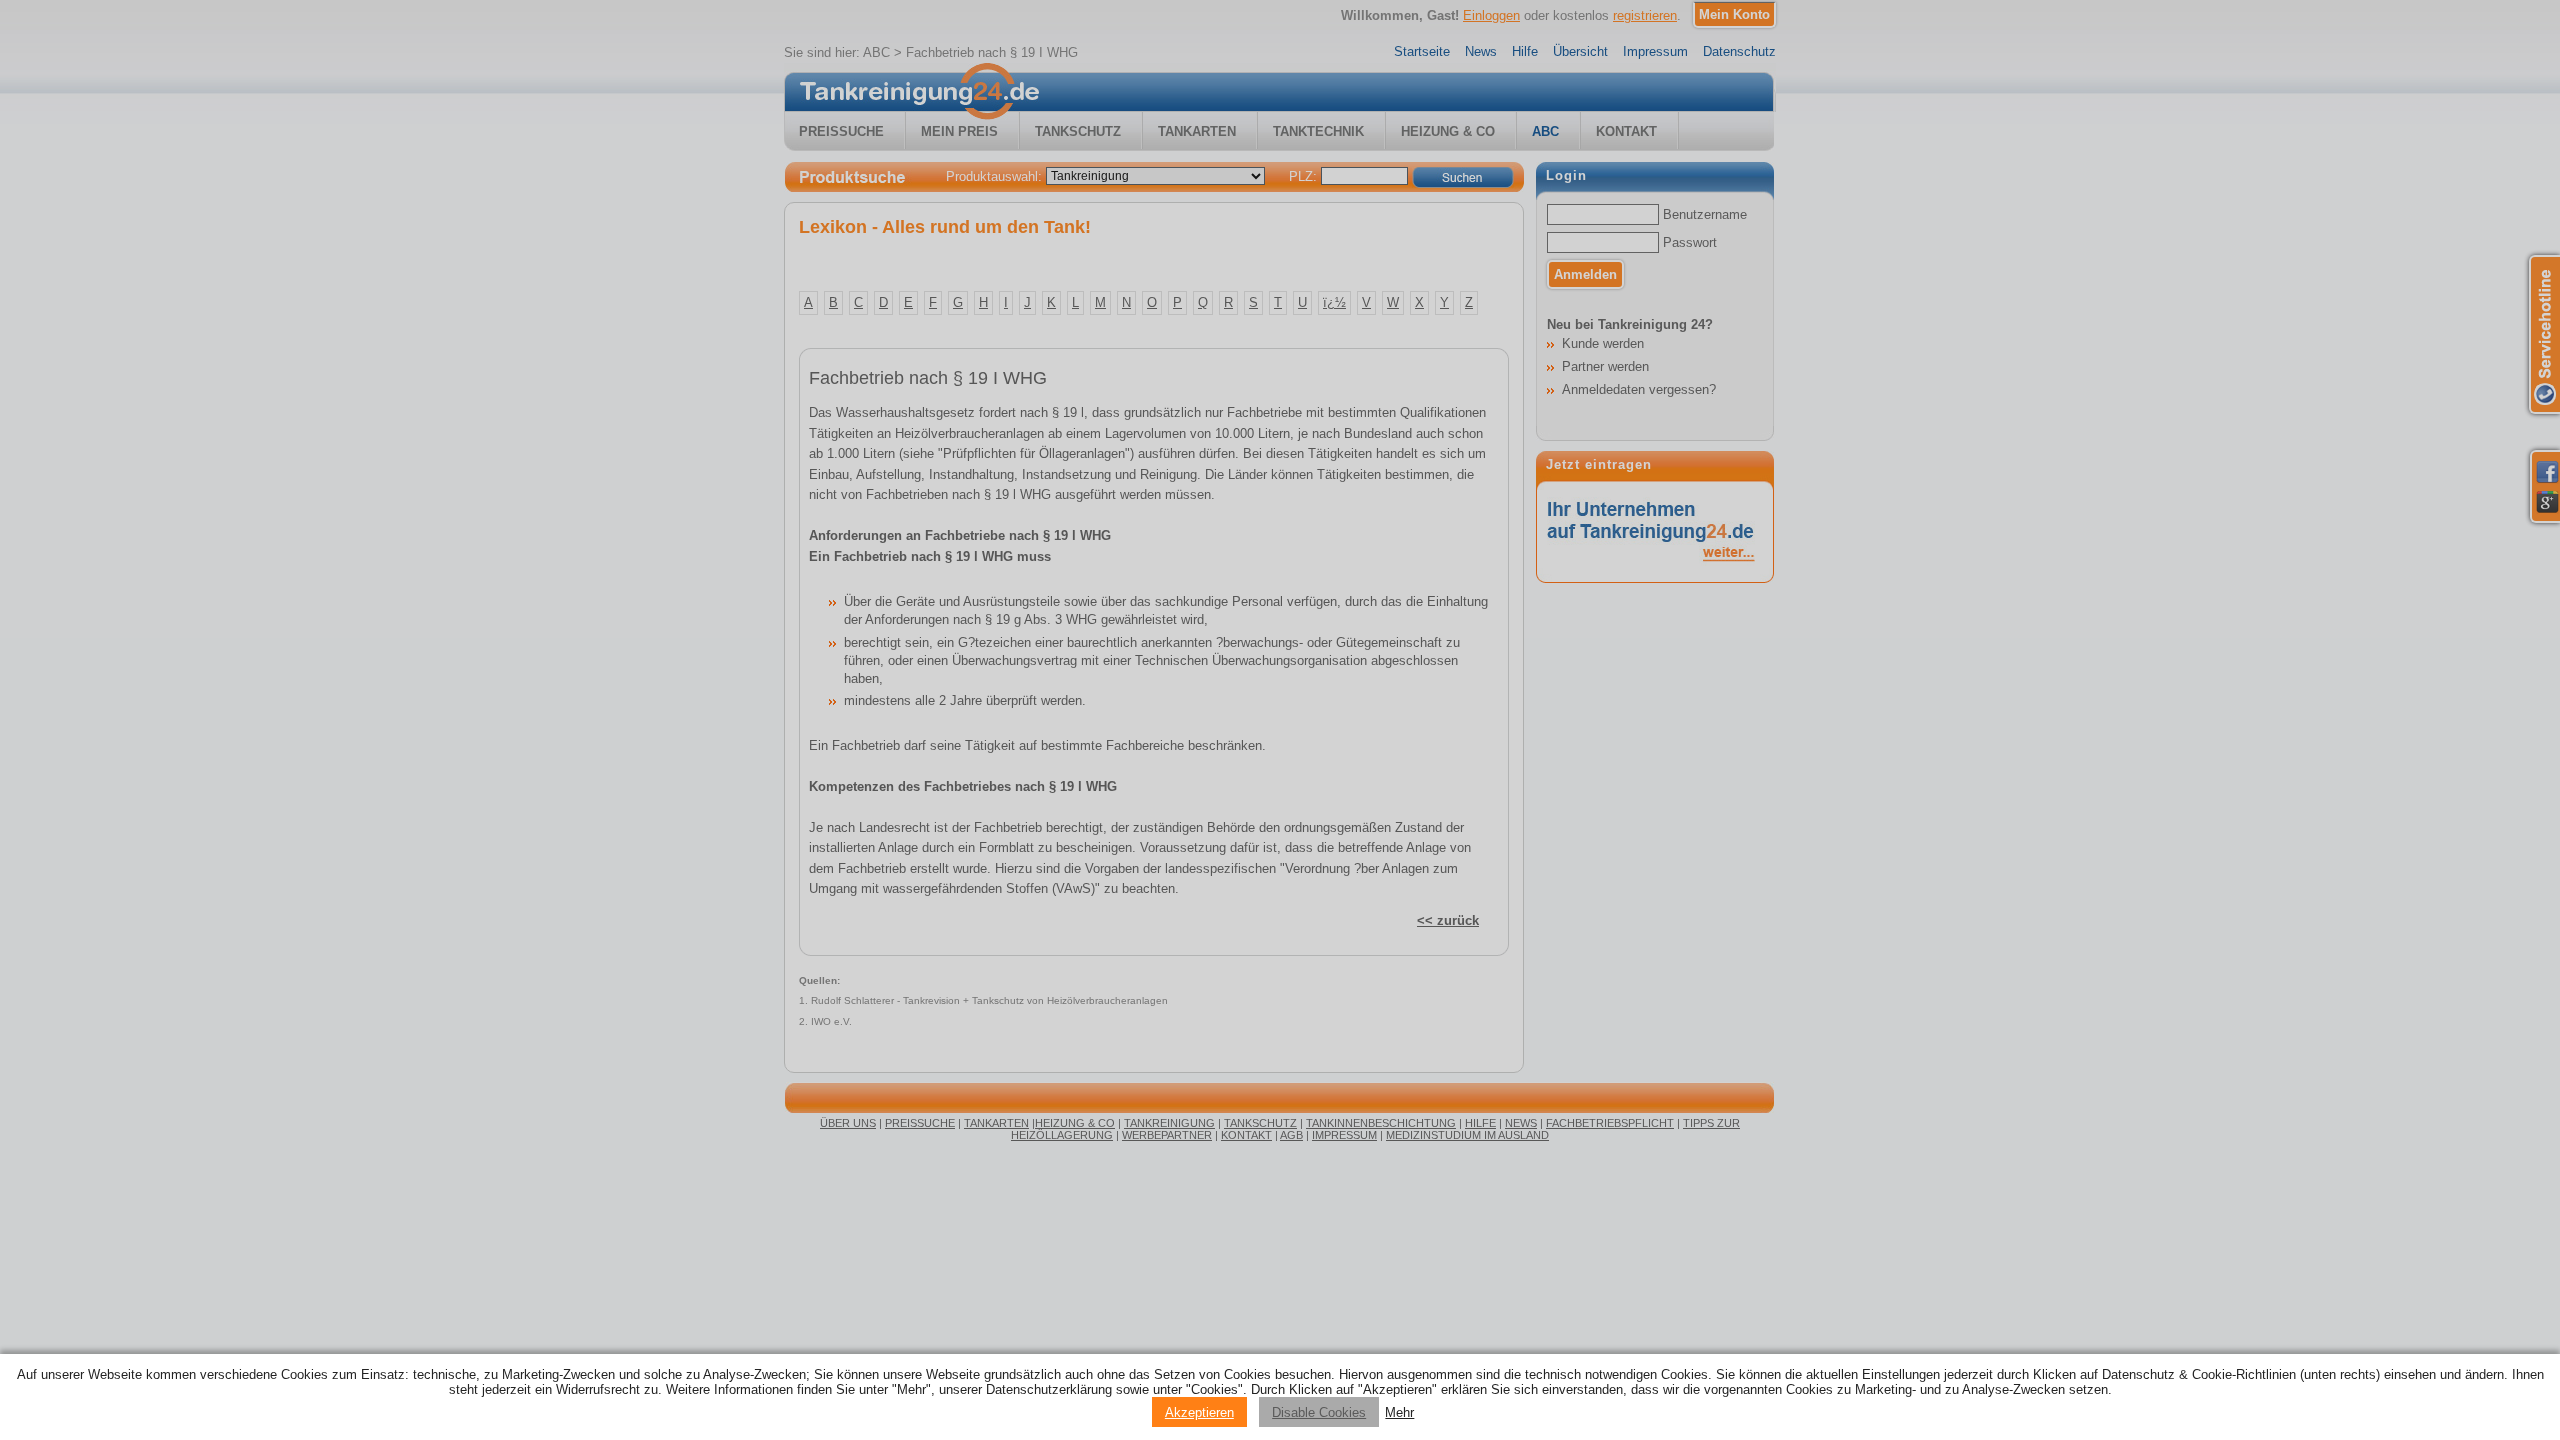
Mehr (1399, 1412)
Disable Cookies (1319, 1412)
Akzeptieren (1199, 1412)
